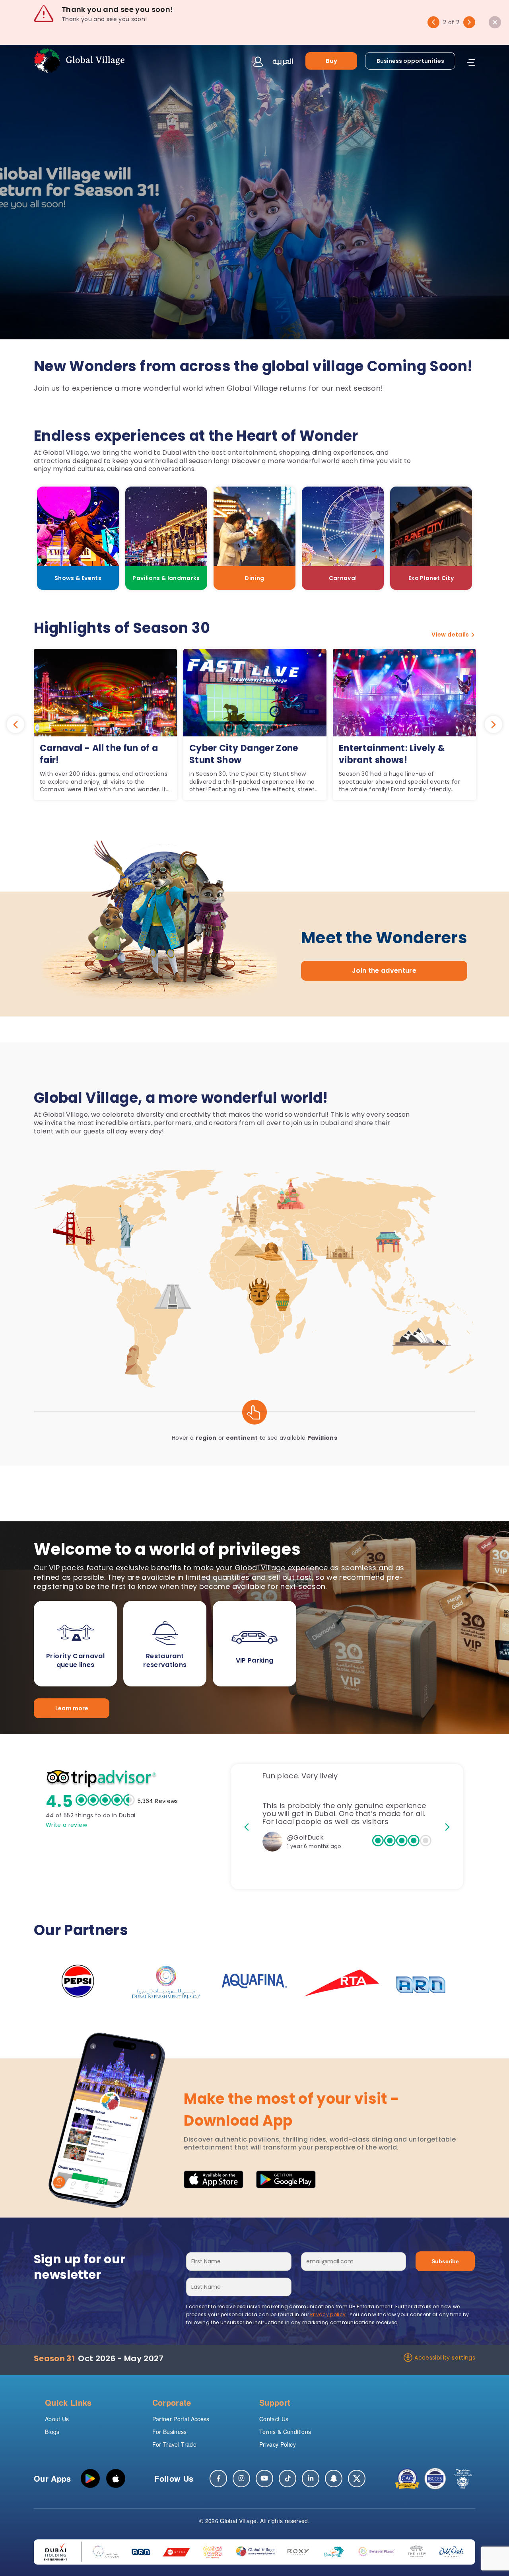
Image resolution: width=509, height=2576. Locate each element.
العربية (283, 61)
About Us (57, 2419)
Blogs (52, 2432)
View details (450, 635)
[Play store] (90, 2479)
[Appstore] (116, 2479)
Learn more (72, 1708)
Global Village (238, 2521)
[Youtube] (264, 2479)
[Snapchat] (334, 2479)
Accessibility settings (445, 2358)
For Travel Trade (175, 2444)
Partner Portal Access (181, 2419)
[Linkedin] (311, 2479)
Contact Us (274, 2419)
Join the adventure (384, 971)
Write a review (66, 1825)
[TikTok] (288, 2479)
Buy (331, 60)
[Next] (469, 22)
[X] (357, 2479)
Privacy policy (328, 2314)
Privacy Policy (278, 2444)
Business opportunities (410, 60)
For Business (170, 2432)
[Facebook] (218, 2479)
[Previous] (433, 22)
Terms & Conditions (285, 2432)
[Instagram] (241, 2479)
